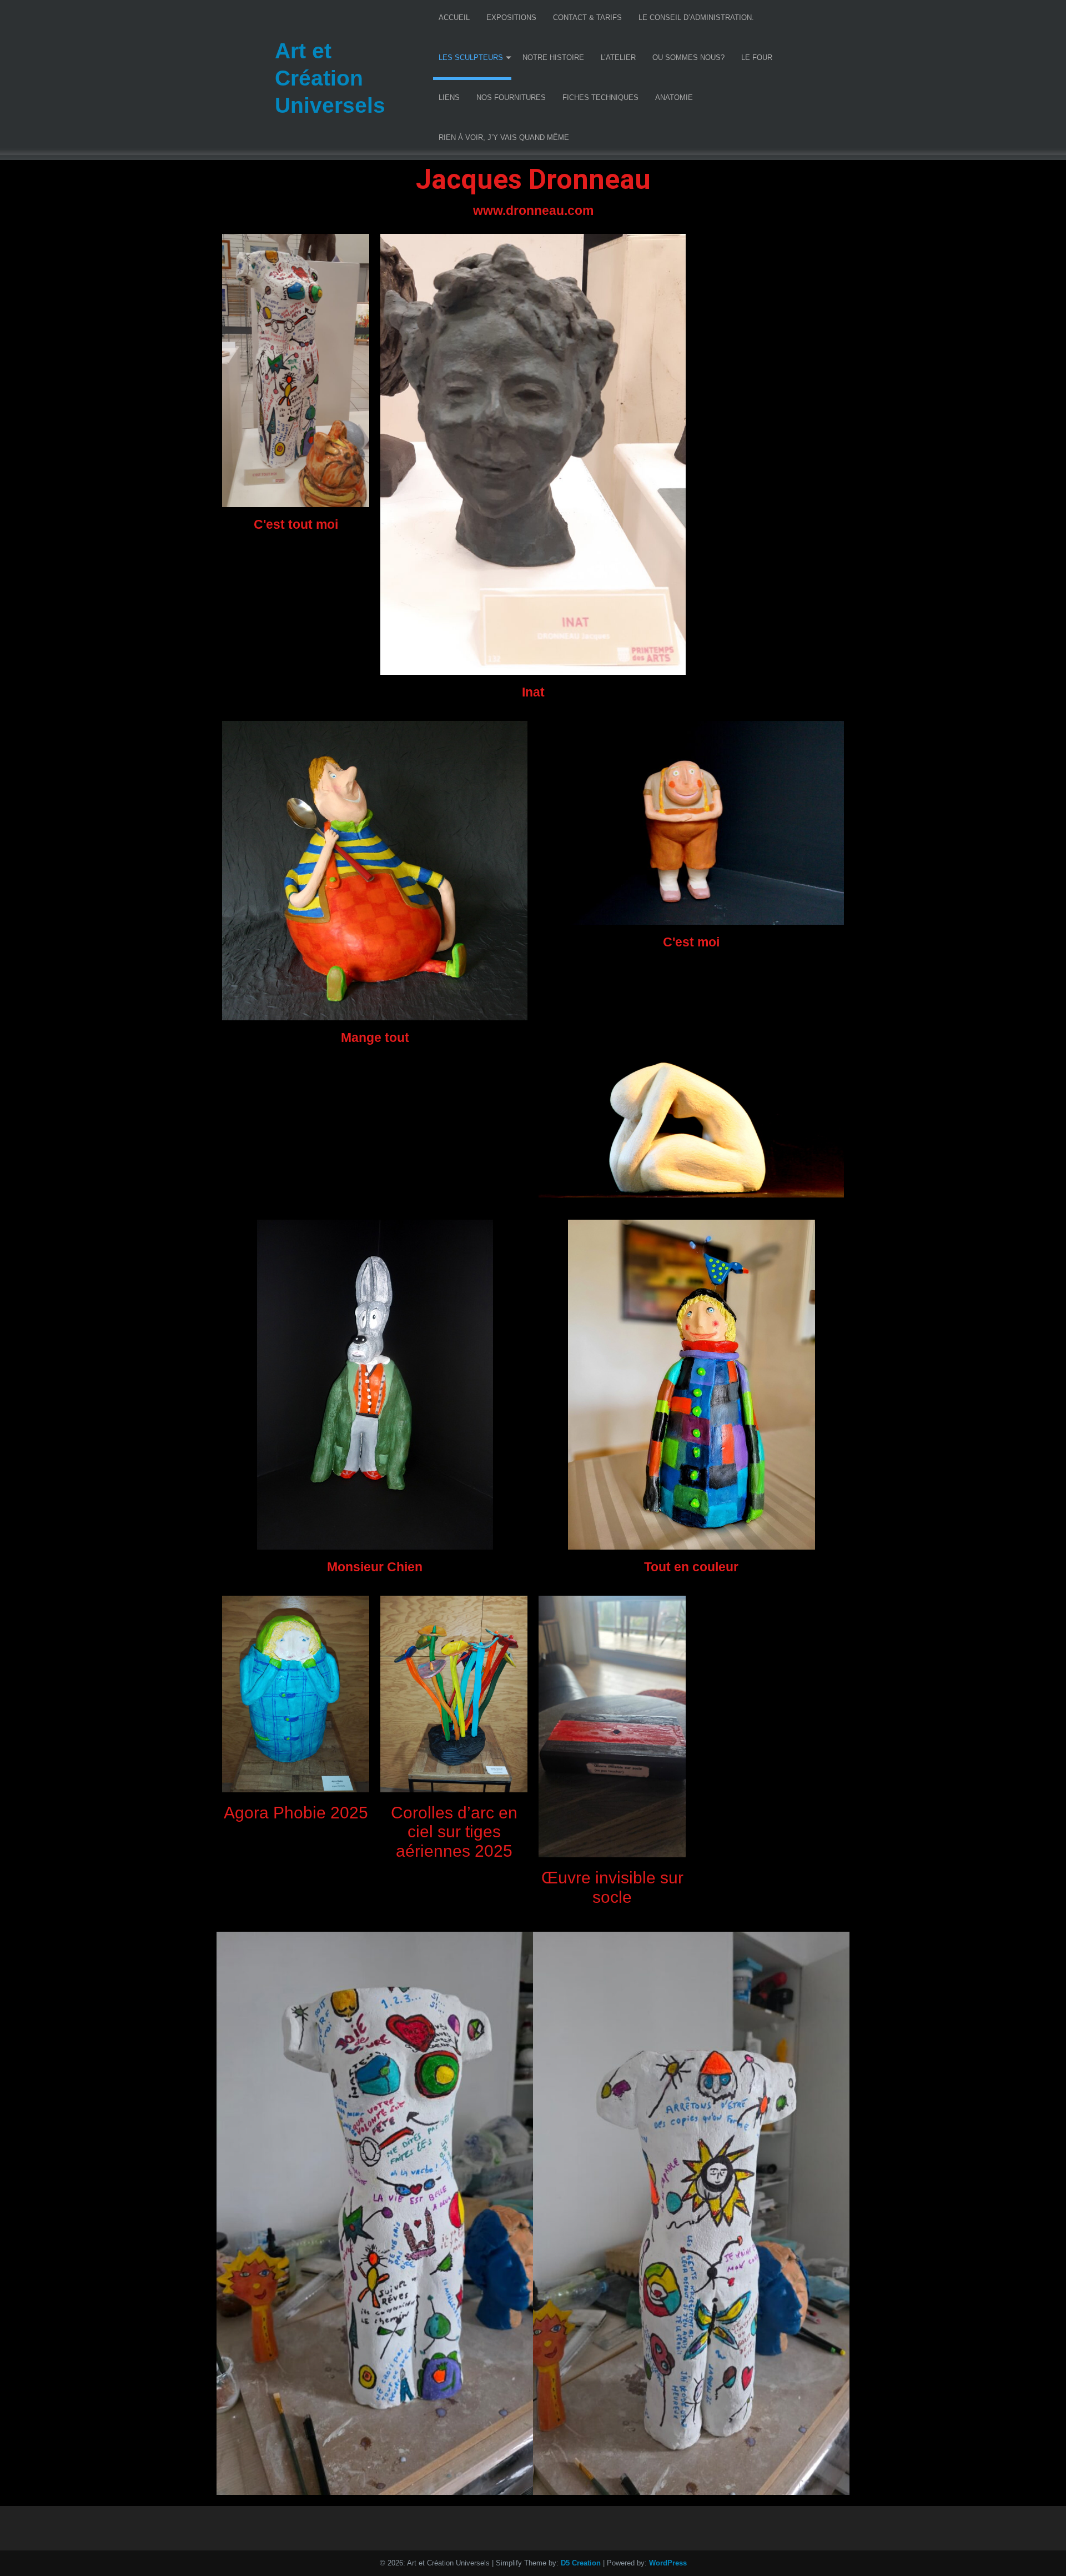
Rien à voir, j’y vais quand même (504, 137)
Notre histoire (553, 57)
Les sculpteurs (471, 57)
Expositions (511, 17)
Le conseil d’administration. (696, 17)
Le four (757, 57)
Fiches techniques (600, 97)
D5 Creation (581, 2563)
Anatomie (674, 97)
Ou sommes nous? (688, 57)
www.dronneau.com (533, 211)
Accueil (454, 17)
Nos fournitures (511, 97)
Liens (449, 97)
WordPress (668, 2563)
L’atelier (618, 57)
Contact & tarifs (587, 17)
